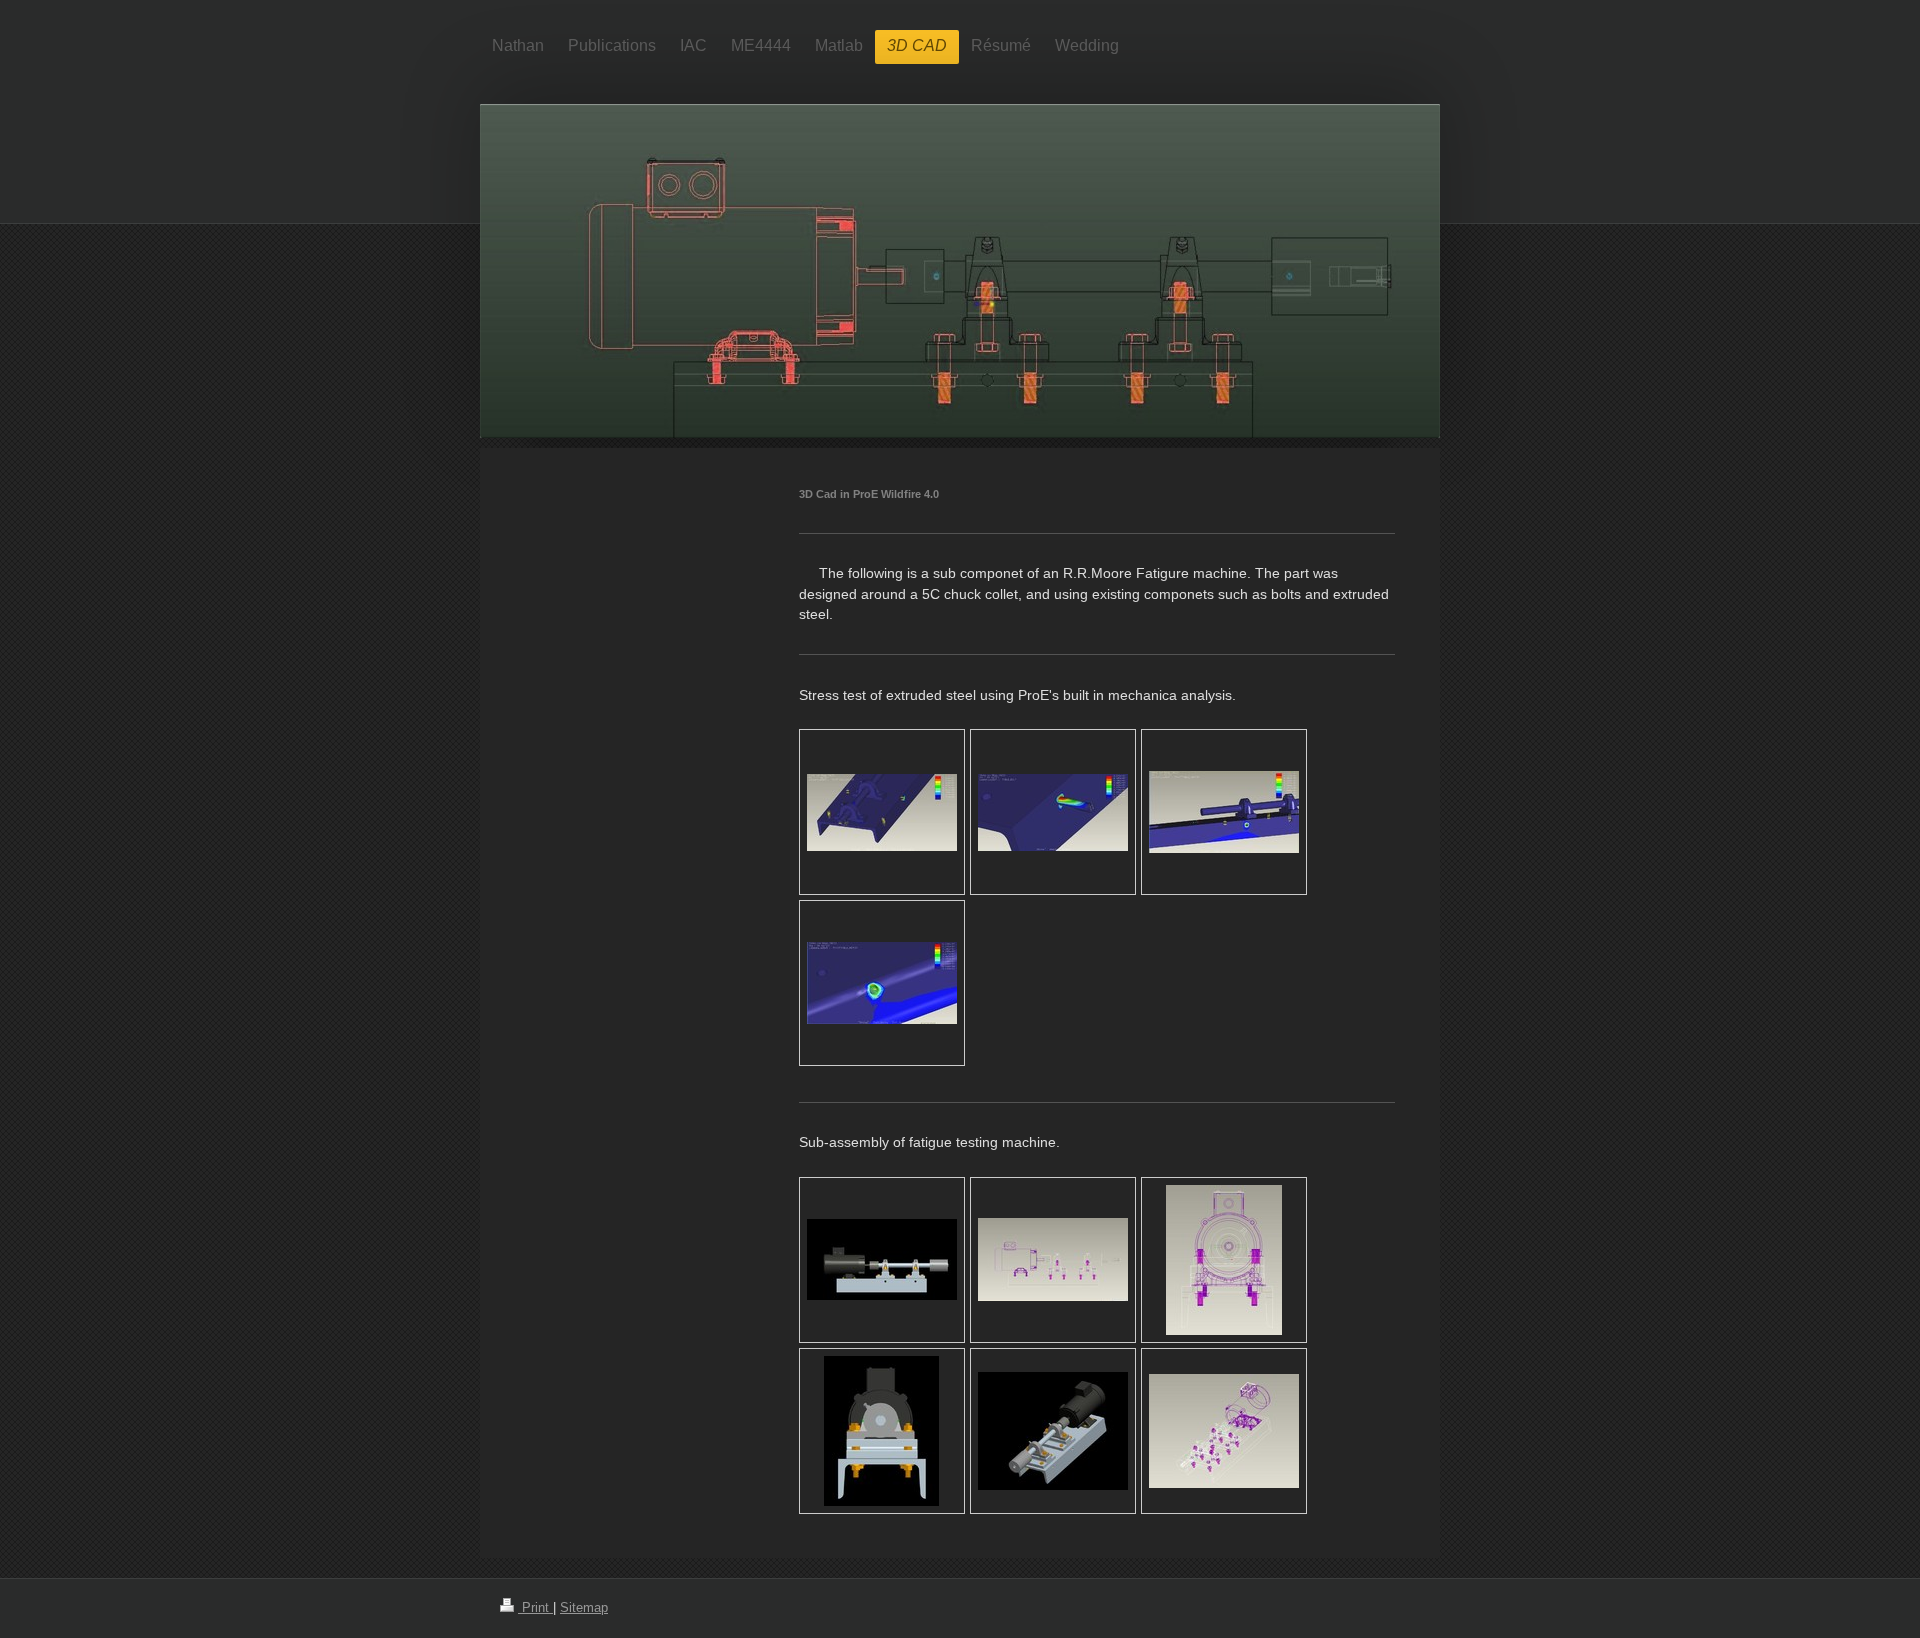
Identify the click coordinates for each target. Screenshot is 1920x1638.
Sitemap (584, 1608)
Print (535, 1608)
